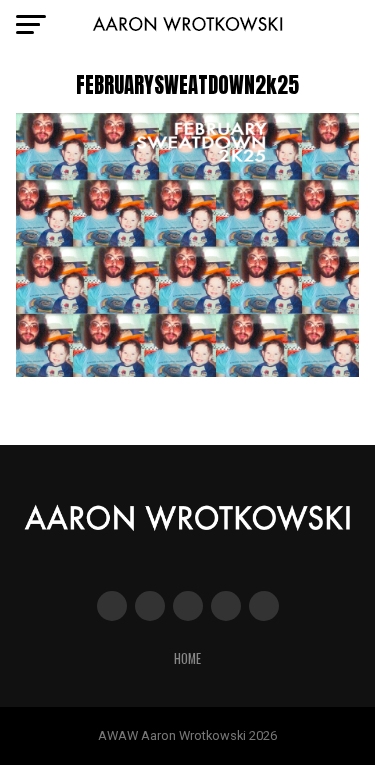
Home (187, 658)
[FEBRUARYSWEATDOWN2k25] (188, 371)
